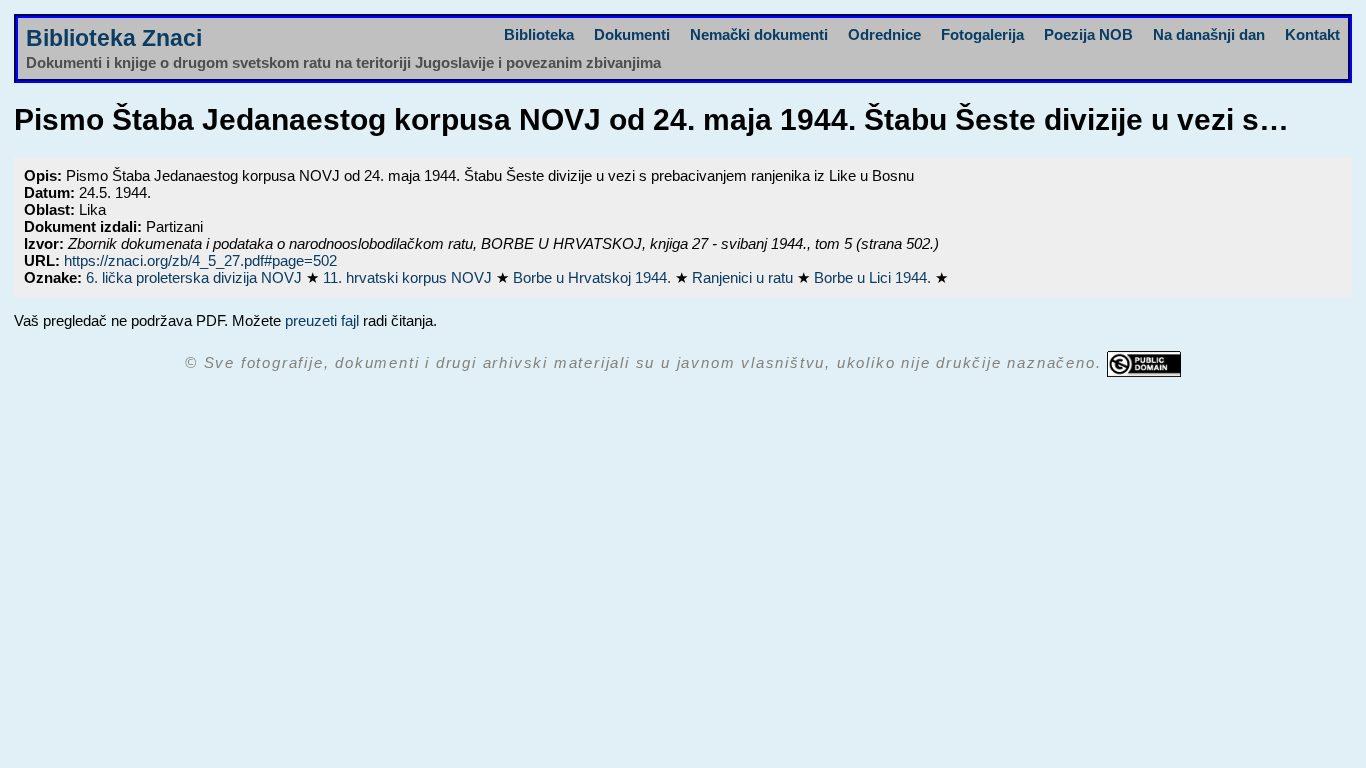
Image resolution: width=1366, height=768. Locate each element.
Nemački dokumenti (759, 34)
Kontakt (1312, 34)
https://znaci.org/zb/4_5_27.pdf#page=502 (200, 260)
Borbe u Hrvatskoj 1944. (594, 277)
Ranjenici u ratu (744, 277)
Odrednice (884, 34)
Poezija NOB (1088, 34)
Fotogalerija (982, 34)
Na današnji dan (1209, 34)
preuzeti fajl (322, 320)
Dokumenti (632, 34)
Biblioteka (539, 34)
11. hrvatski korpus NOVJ (409, 277)
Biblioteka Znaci (114, 38)
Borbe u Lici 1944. (874, 277)
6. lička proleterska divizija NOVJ (196, 277)
